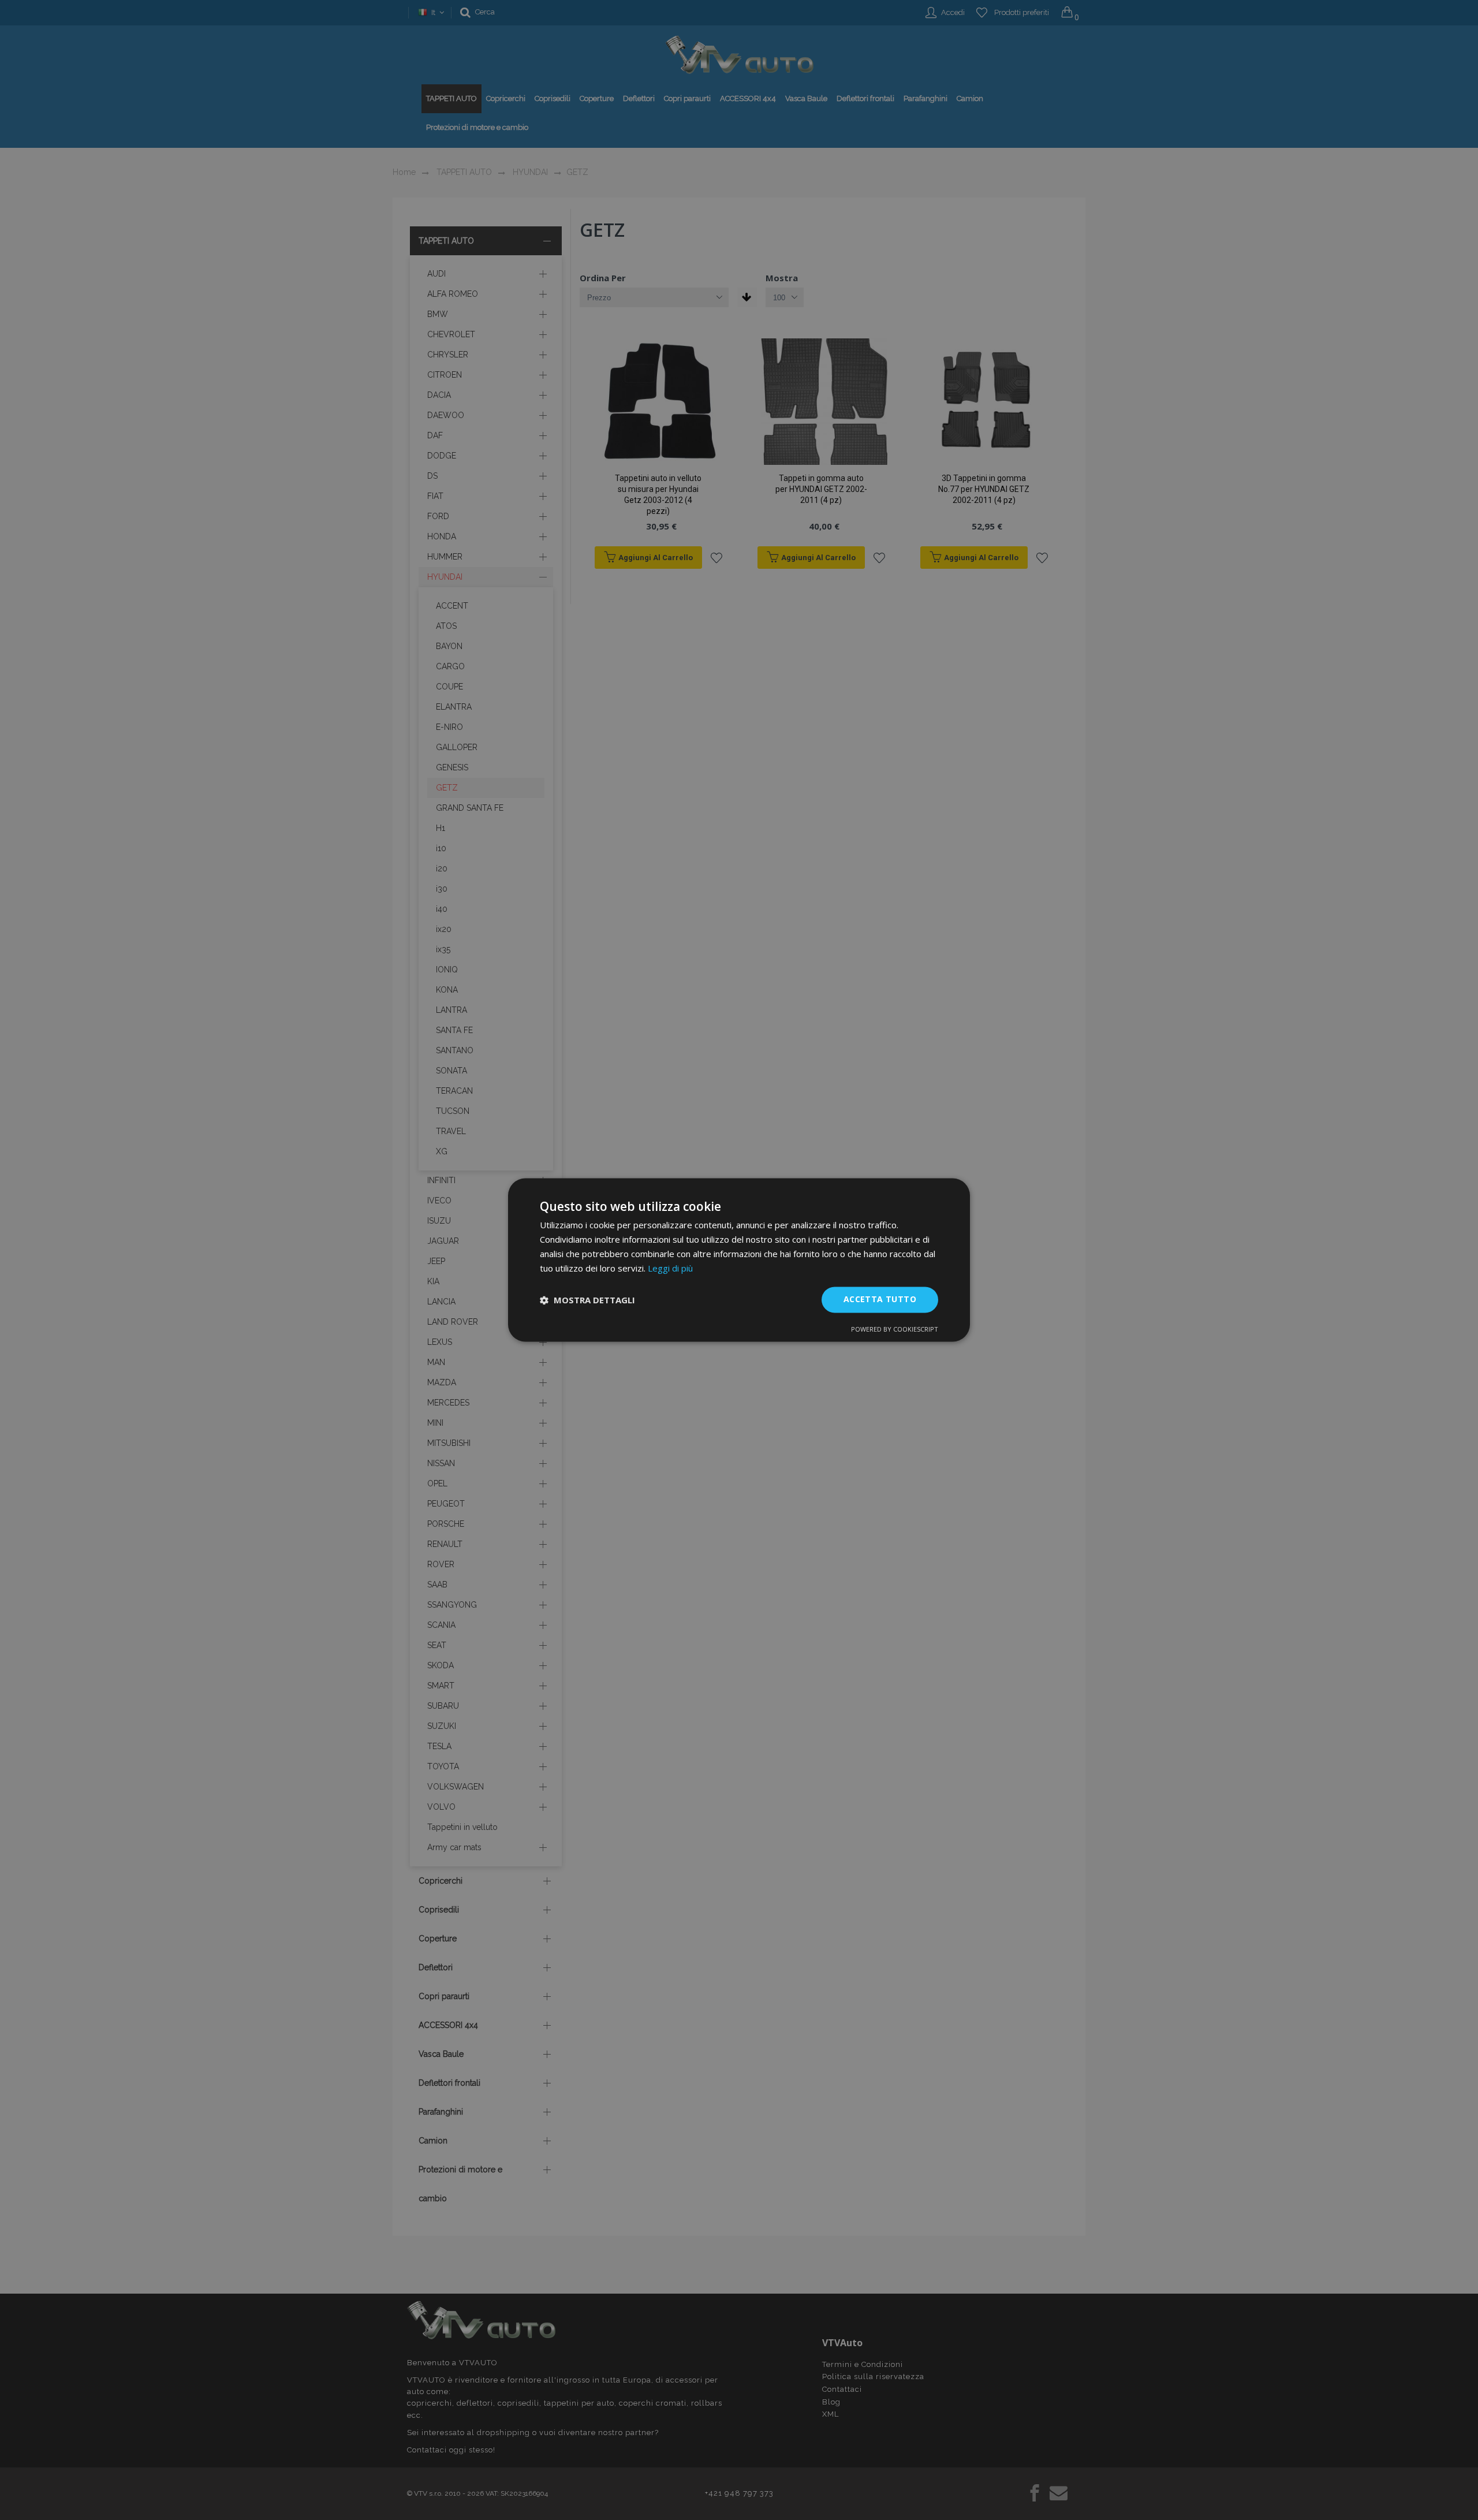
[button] (587, 1300)
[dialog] (739, 1260)
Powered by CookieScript (895, 1330)
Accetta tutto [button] (880, 1300)
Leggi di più (670, 1268)
